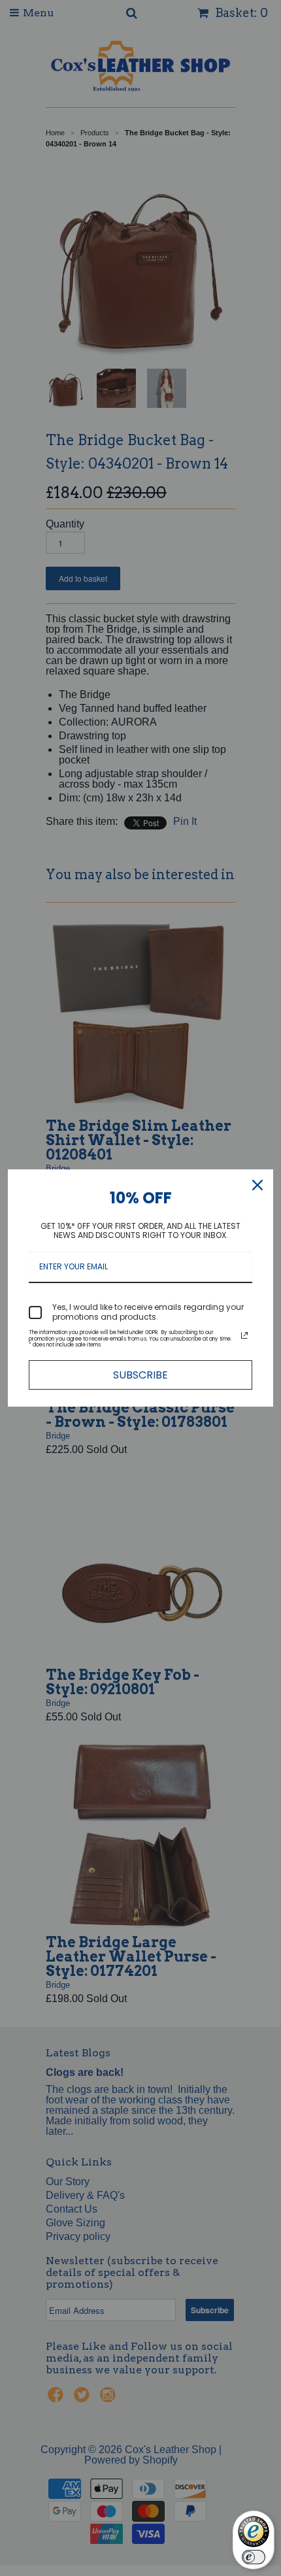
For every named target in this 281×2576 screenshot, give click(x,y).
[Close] (257, 1185)
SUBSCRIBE (140, 1375)
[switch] (254, 2557)
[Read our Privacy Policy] (244, 1335)
